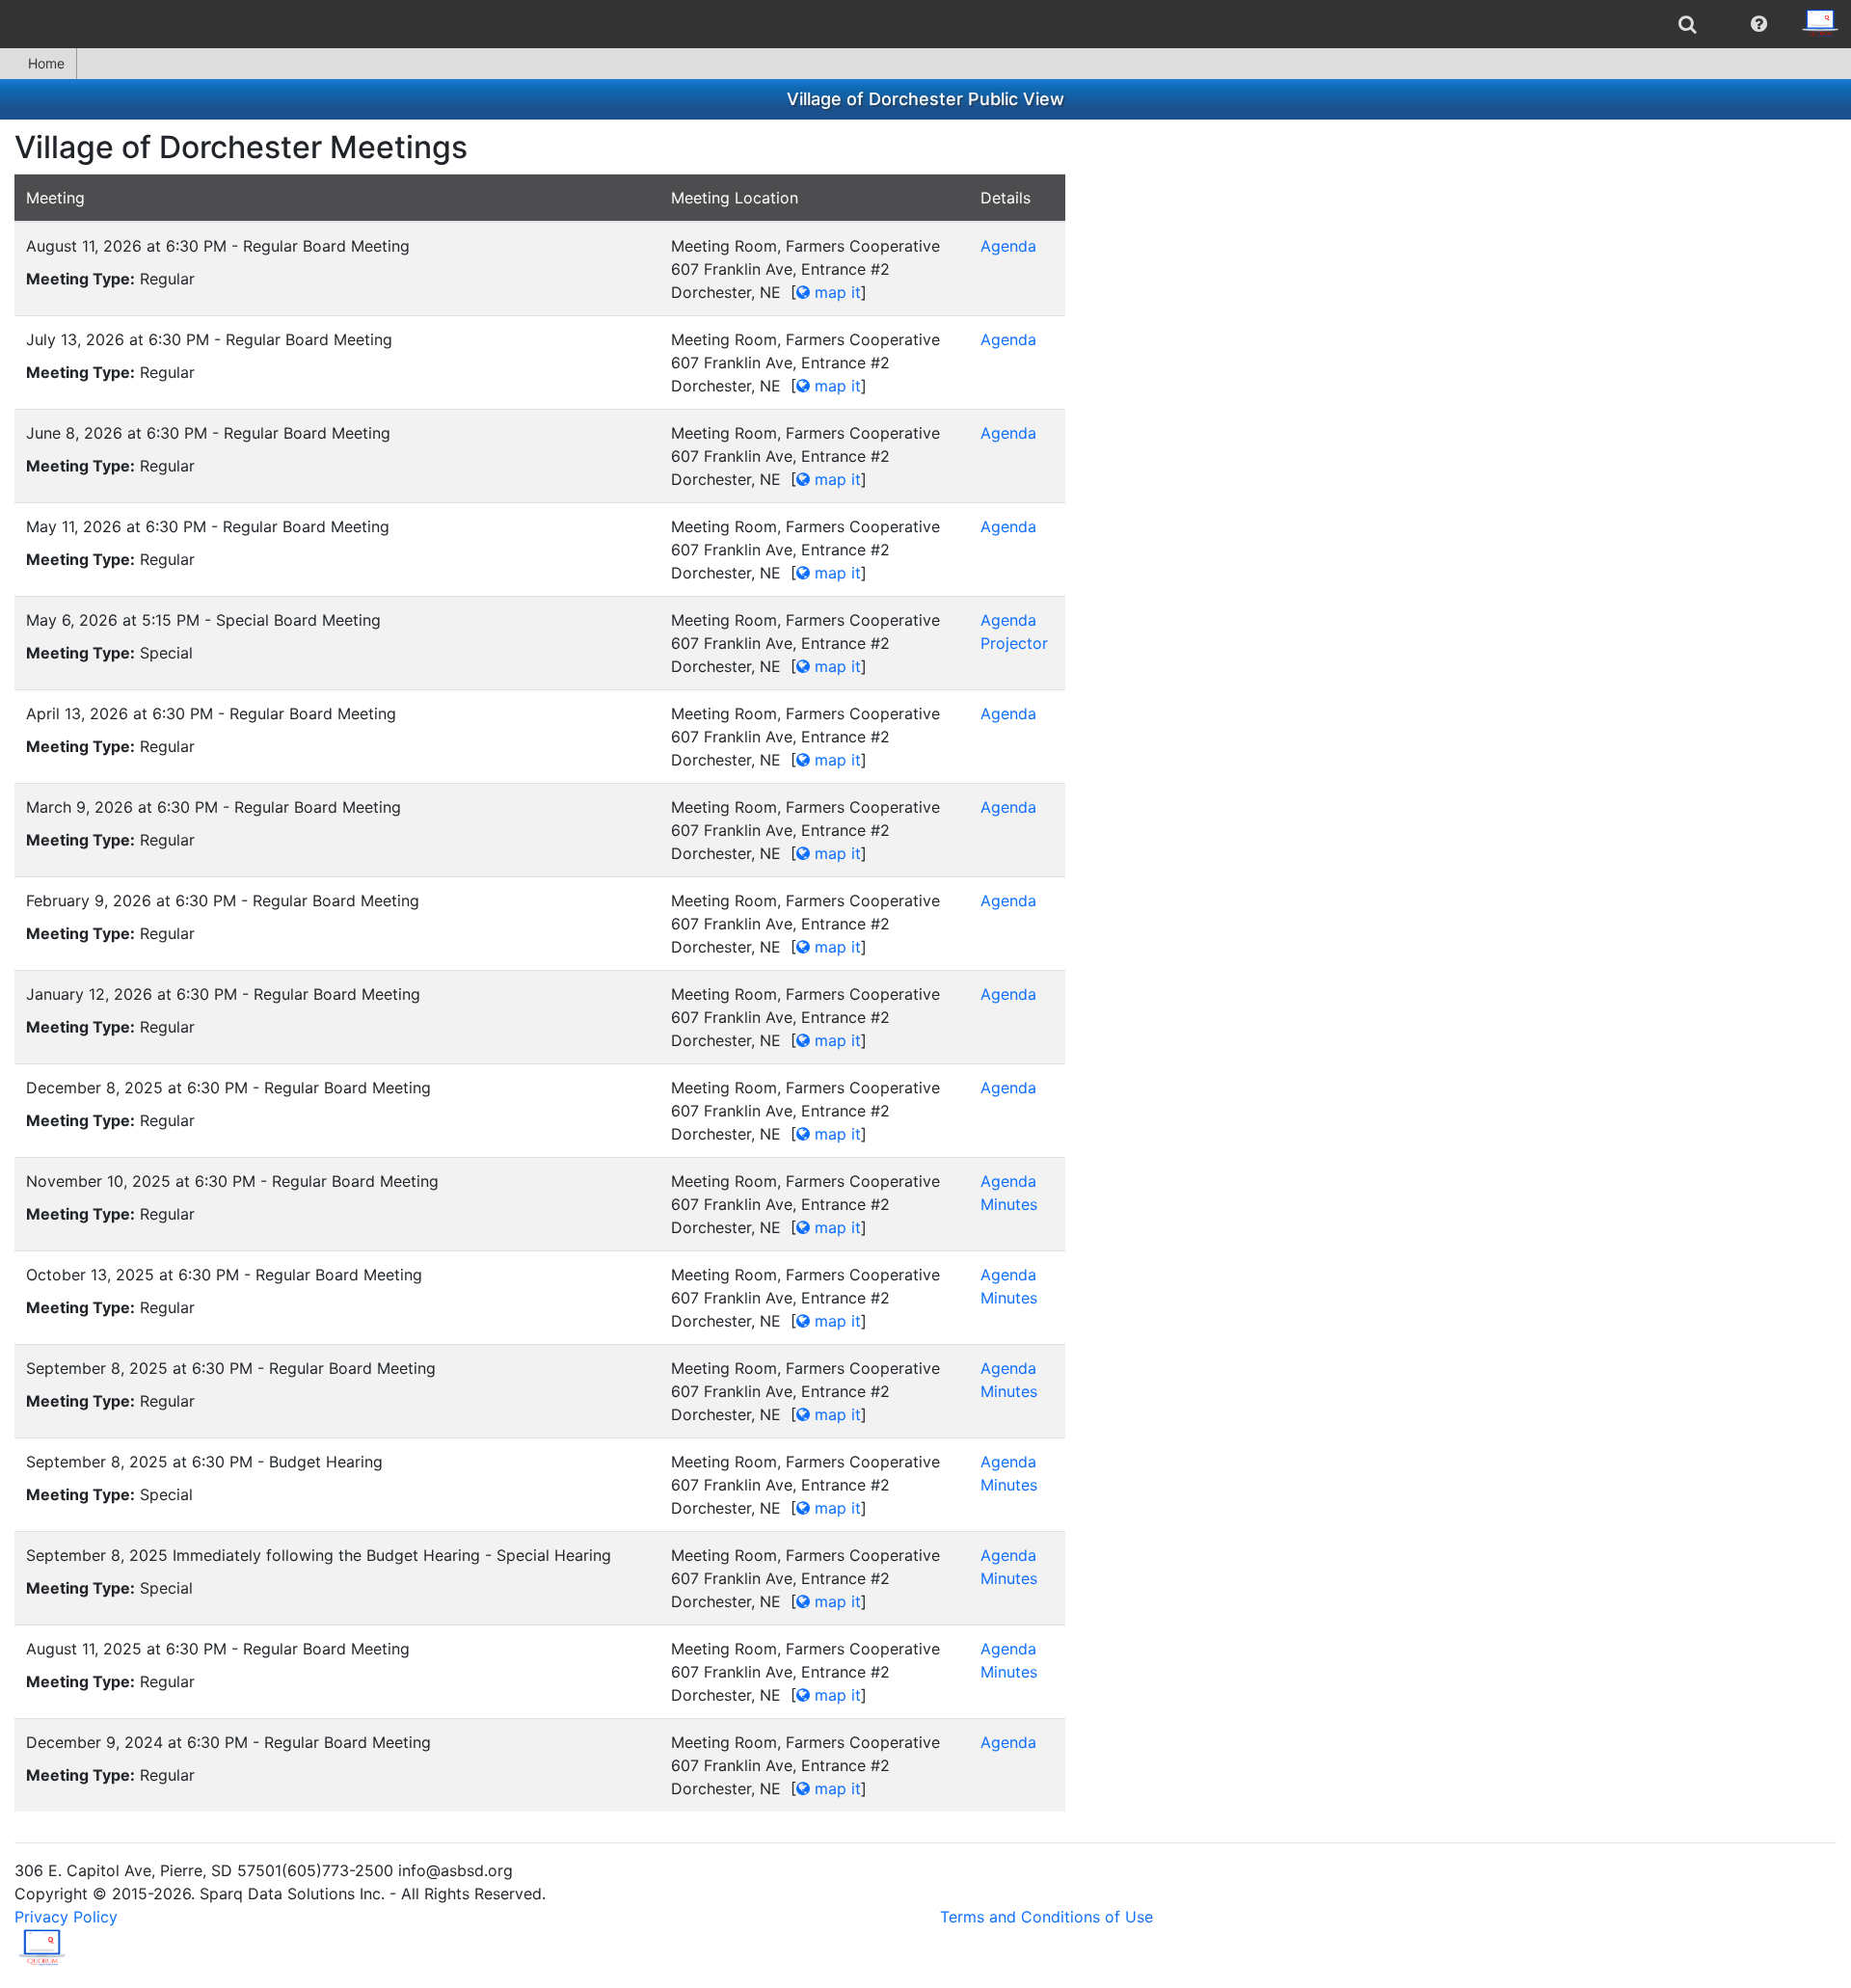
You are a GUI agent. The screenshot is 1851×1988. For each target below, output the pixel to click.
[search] (1688, 24)
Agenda (1008, 246)
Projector (1014, 643)
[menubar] (925, 24)
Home (46, 63)
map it (835, 292)
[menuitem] (1688, 24)
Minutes (1009, 1204)
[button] (1759, 24)
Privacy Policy (66, 1917)
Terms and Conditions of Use (1046, 1917)
